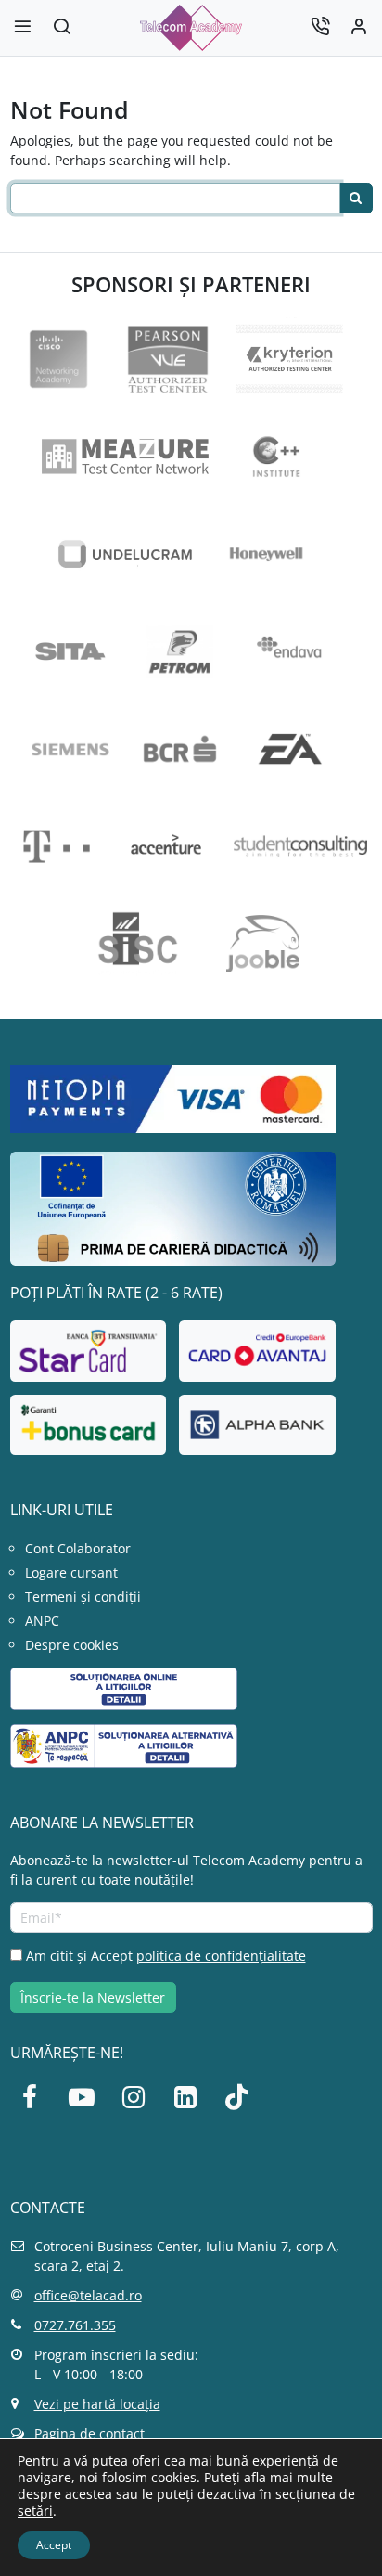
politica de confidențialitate (221, 1956)
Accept (54, 2545)
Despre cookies (72, 1645)
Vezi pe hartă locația (97, 2404)
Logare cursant (71, 1572)
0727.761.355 (75, 2325)
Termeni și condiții (83, 1597)
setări (35, 2511)
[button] (62, 28)
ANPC (42, 1621)
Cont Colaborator (78, 1548)
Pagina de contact (89, 2434)
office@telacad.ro (88, 2295)
